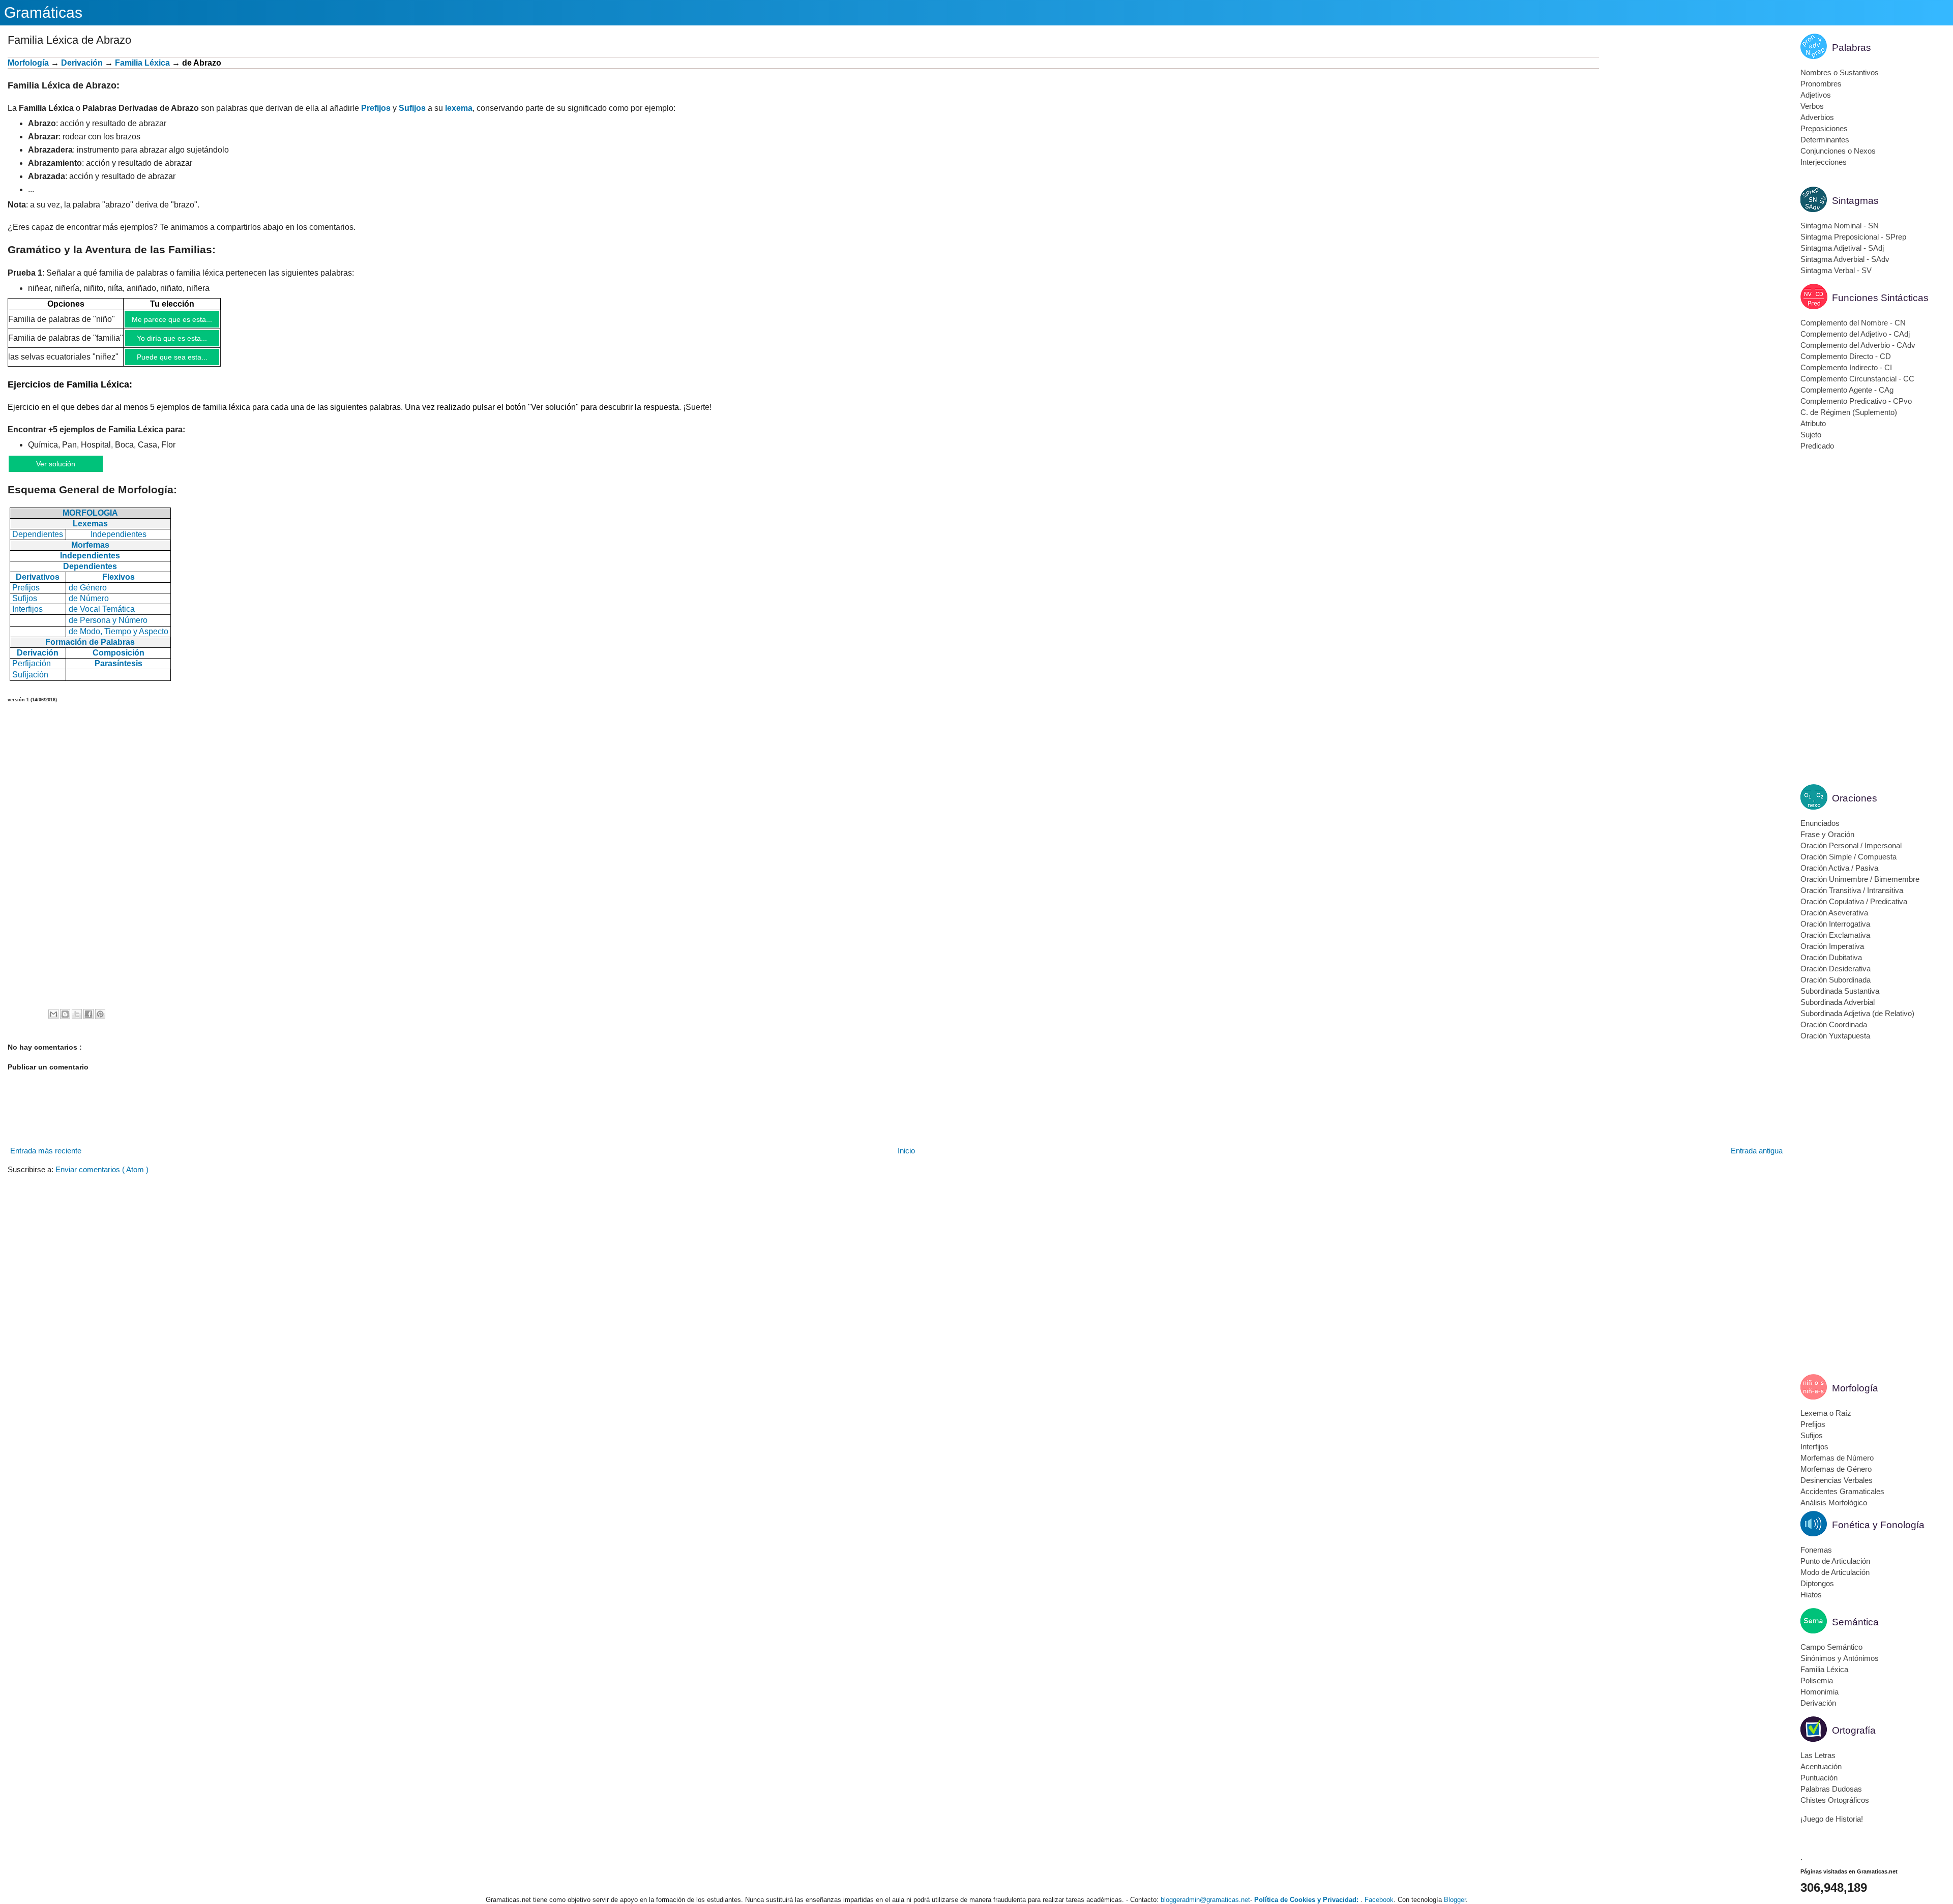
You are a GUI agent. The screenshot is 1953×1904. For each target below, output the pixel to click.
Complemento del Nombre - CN (1853, 323)
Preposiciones (1824, 128)
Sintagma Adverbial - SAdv (1845, 259)
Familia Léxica (1824, 1669)
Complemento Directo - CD (1846, 356)
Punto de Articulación (1835, 1561)
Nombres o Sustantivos (1840, 72)
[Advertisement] (1692, 128)
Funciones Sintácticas (1880, 298)
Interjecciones (1824, 162)
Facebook (1379, 1900)
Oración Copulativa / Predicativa (1854, 901)
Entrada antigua (1757, 1151)
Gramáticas (43, 12)
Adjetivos (1816, 95)
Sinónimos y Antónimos (1840, 1658)
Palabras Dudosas (1831, 1789)
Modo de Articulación (1835, 1572)
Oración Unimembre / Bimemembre (1860, 879)
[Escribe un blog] (65, 1014)
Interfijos (1814, 1447)
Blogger (1455, 1900)
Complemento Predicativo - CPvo (1856, 401)
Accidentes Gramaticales (1842, 1491)
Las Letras (1818, 1755)
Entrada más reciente (46, 1151)
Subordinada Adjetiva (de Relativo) (1857, 1013)
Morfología (28, 63)
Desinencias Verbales (1837, 1480)
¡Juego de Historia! (1832, 1819)
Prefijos (376, 108)
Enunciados (1820, 823)
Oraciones (1855, 798)
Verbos (1812, 106)
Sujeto (1811, 435)
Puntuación (1819, 1778)
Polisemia (1817, 1680)
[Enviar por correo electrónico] (53, 1014)
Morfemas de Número (1837, 1458)
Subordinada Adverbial (1838, 1002)
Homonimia (1819, 1692)
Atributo (1813, 423)
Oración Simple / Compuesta (1848, 857)
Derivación (82, 63)
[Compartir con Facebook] (88, 1014)
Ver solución (56, 464)
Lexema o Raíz (1826, 1413)
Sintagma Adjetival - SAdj (1842, 248)
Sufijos (412, 108)
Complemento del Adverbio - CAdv (1858, 345)
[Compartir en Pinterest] (100, 1014)
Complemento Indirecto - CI (1846, 367)
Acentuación (1821, 1766)
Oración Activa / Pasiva (1839, 868)
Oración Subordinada (1836, 980)
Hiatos (1811, 1595)
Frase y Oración (1827, 834)
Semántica (1855, 1622)
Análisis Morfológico (1834, 1503)
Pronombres (1821, 84)
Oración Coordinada (1834, 1024)
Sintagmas (1855, 201)
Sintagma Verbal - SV (1836, 270)
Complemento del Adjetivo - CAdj (1855, 334)
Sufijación (30, 675)
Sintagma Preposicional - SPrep (1853, 237)
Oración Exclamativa (1835, 935)
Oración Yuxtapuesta (1835, 1036)
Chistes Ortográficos (1835, 1800)
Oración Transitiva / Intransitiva (1852, 890)
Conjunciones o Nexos (1838, 151)
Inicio (906, 1151)
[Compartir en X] (77, 1014)
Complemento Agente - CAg (1847, 390)
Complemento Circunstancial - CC (1857, 379)
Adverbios (1817, 117)
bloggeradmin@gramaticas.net (1205, 1900)
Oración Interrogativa (1835, 924)
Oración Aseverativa (1834, 913)
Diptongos (1817, 1583)
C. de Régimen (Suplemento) (1849, 412)
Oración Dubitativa (1831, 957)
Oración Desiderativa (1836, 969)
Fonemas (1816, 1550)
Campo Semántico (1831, 1647)
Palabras (1852, 48)
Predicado (1817, 446)
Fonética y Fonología (1878, 1525)
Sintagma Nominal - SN (1840, 226)
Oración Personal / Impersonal (1851, 845)
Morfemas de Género (1836, 1469)
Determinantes (1825, 140)
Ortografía (1854, 1730)
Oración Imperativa (1832, 946)
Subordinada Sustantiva (1840, 991)
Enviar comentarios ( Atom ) (102, 1169)
